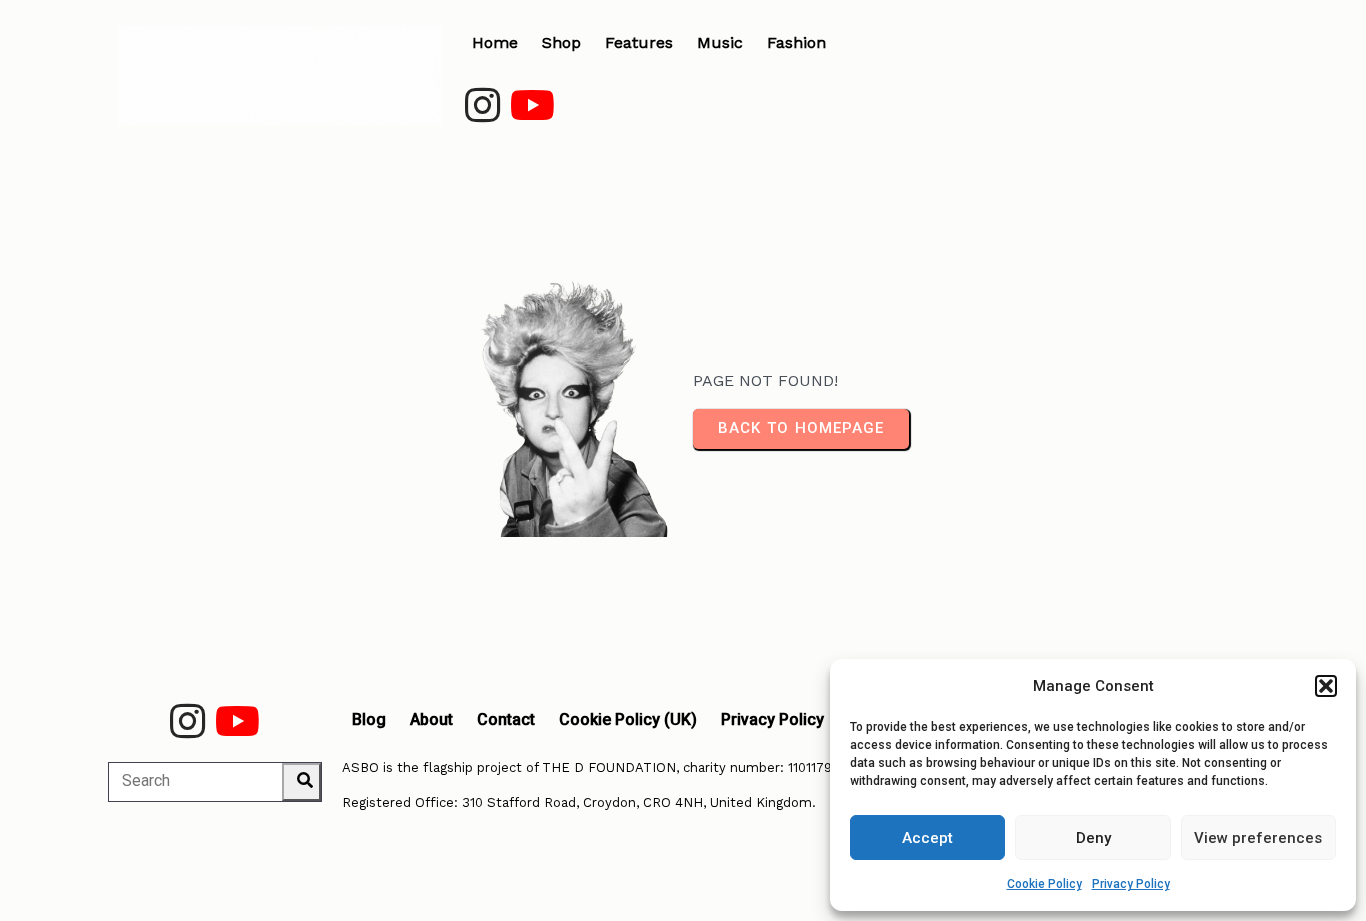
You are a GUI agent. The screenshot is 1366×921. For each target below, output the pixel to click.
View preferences (1258, 838)
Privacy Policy (1131, 884)
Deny (1093, 838)
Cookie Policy (1044, 884)
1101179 (810, 767)
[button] (1326, 686)
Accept (927, 838)
